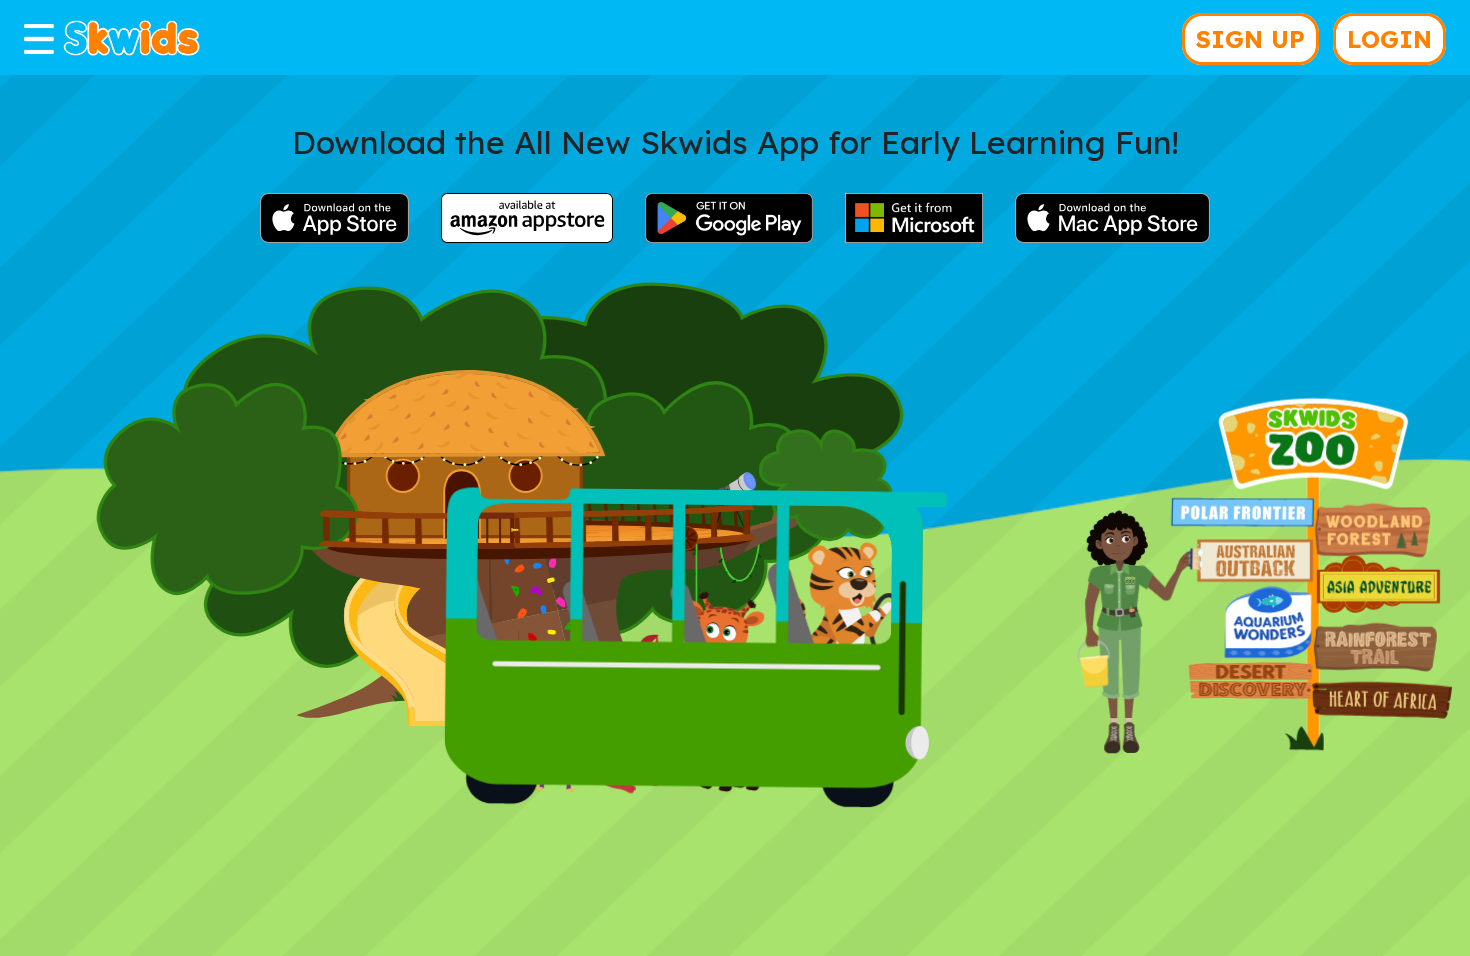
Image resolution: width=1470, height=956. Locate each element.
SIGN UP (1250, 39)
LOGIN (1389, 39)
